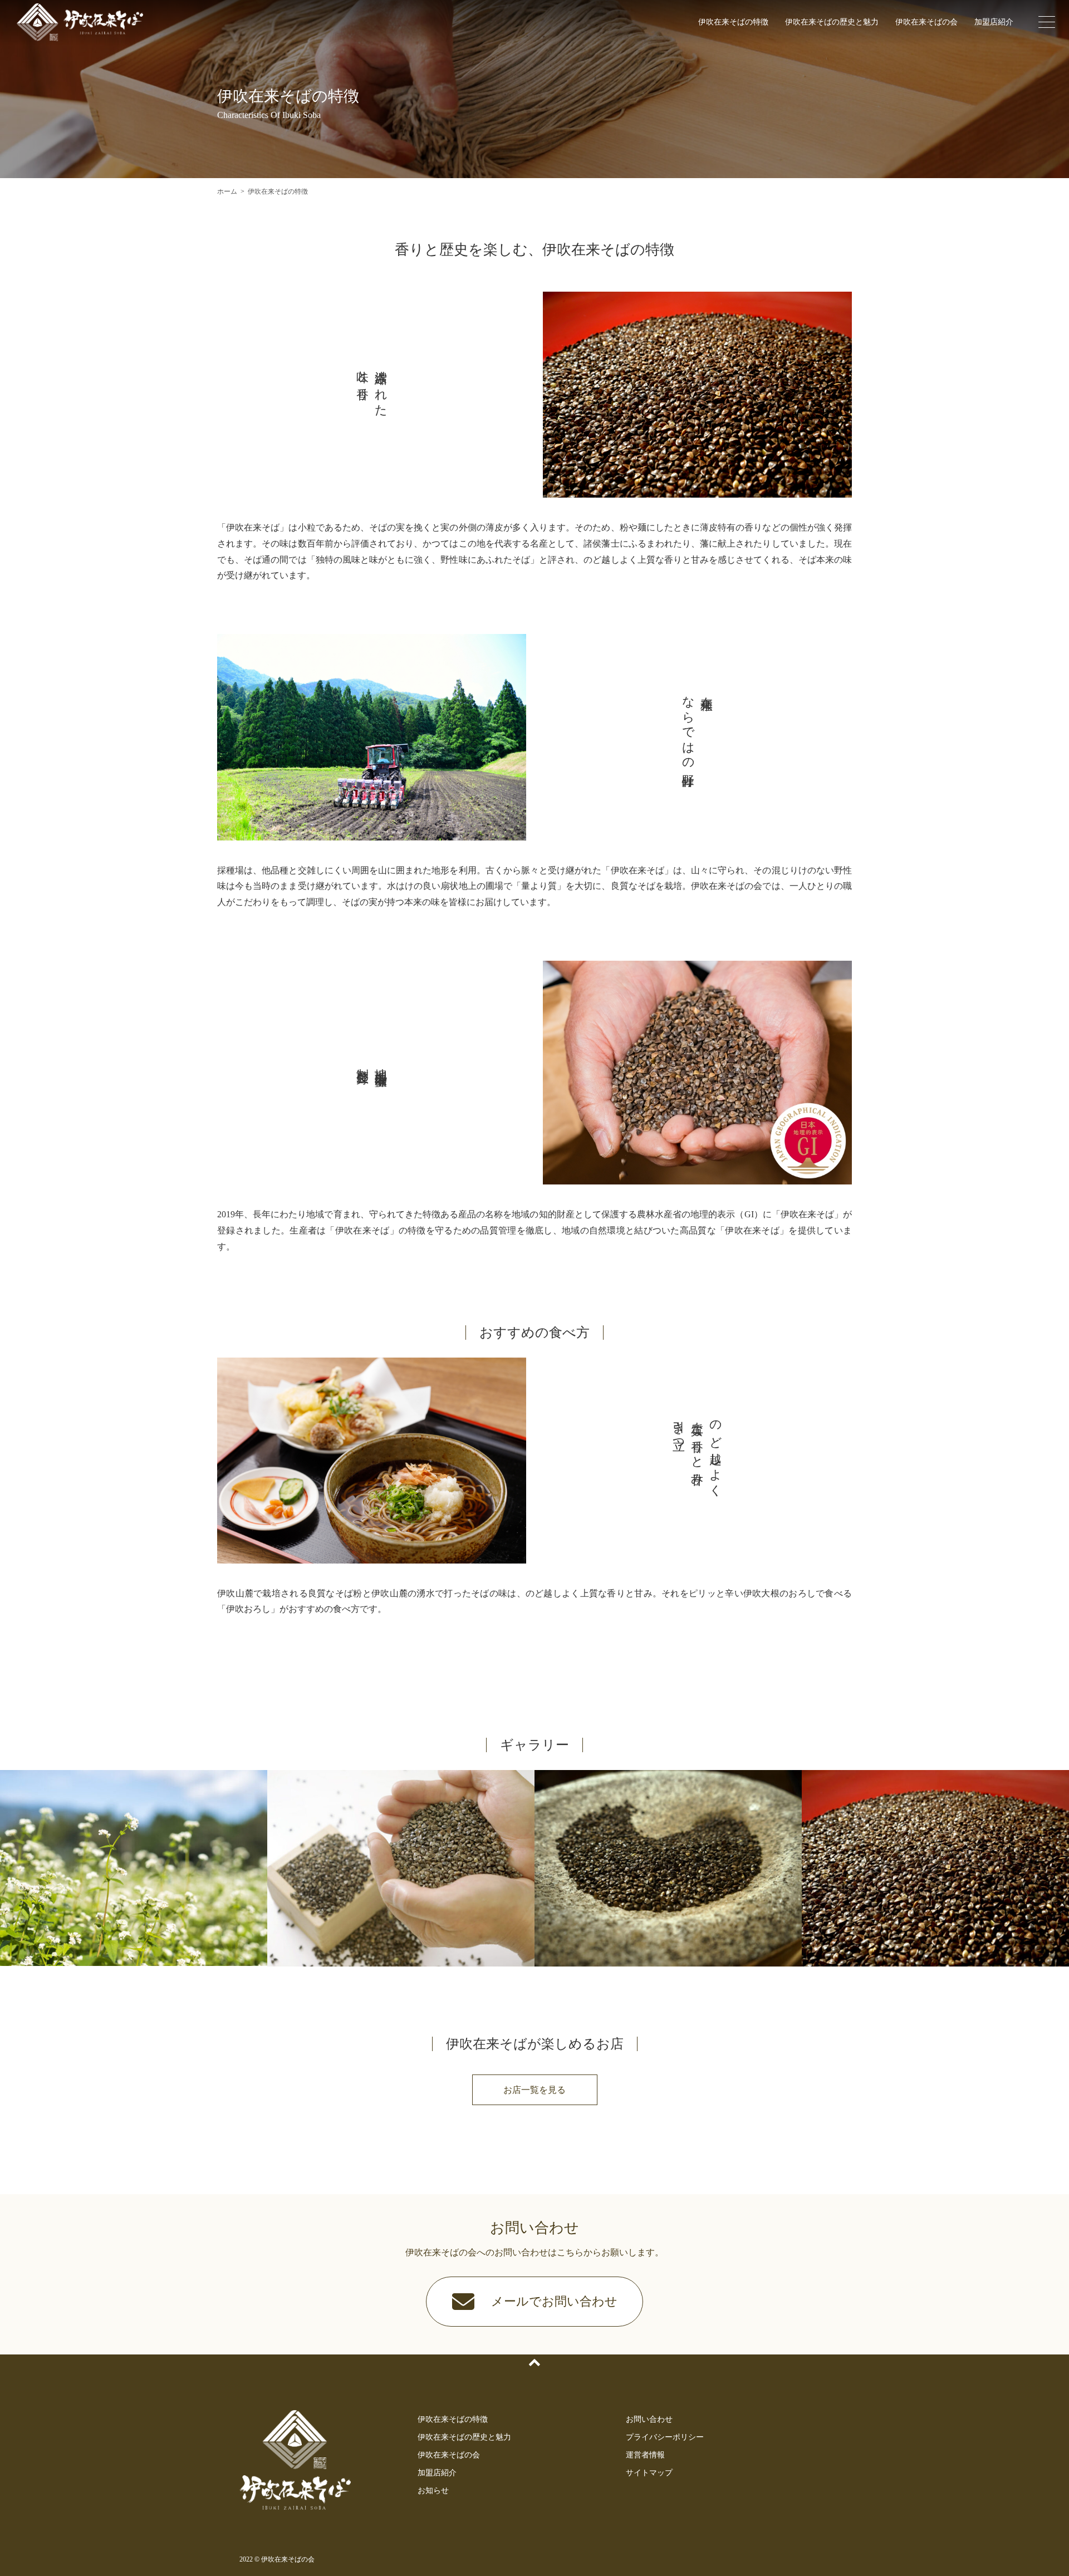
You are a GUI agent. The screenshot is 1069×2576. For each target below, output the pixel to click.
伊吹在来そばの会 (926, 22)
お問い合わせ (649, 2419)
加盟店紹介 (994, 22)
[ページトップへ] (534, 2363)
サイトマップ (649, 2473)
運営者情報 (645, 2455)
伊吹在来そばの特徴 (733, 22)
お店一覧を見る (534, 2090)
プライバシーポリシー (665, 2437)
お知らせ (433, 2491)
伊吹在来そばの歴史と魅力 (832, 22)
